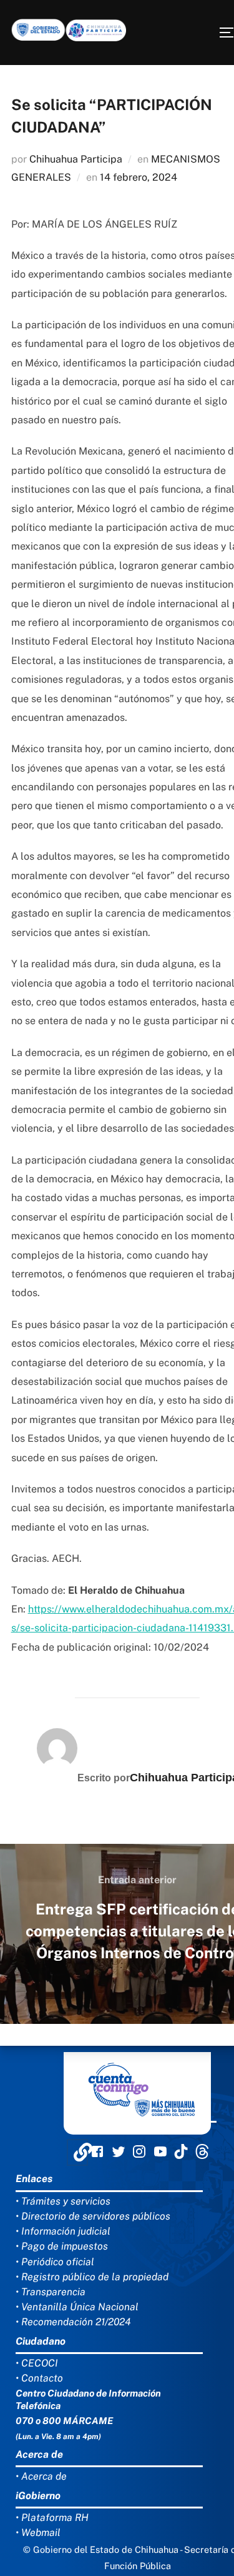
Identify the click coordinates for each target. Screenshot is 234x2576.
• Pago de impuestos (62, 2246)
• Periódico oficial (55, 2262)
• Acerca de (41, 2476)
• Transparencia (51, 2292)
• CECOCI (37, 2363)
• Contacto (39, 2378)
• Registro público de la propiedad (92, 2277)
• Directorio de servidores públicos (93, 2216)
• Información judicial (63, 2231)
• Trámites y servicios (63, 2201)
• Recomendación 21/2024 (73, 2322)
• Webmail (38, 2533)
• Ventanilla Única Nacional (77, 2307)
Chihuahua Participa (76, 159)
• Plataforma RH (52, 2518)
